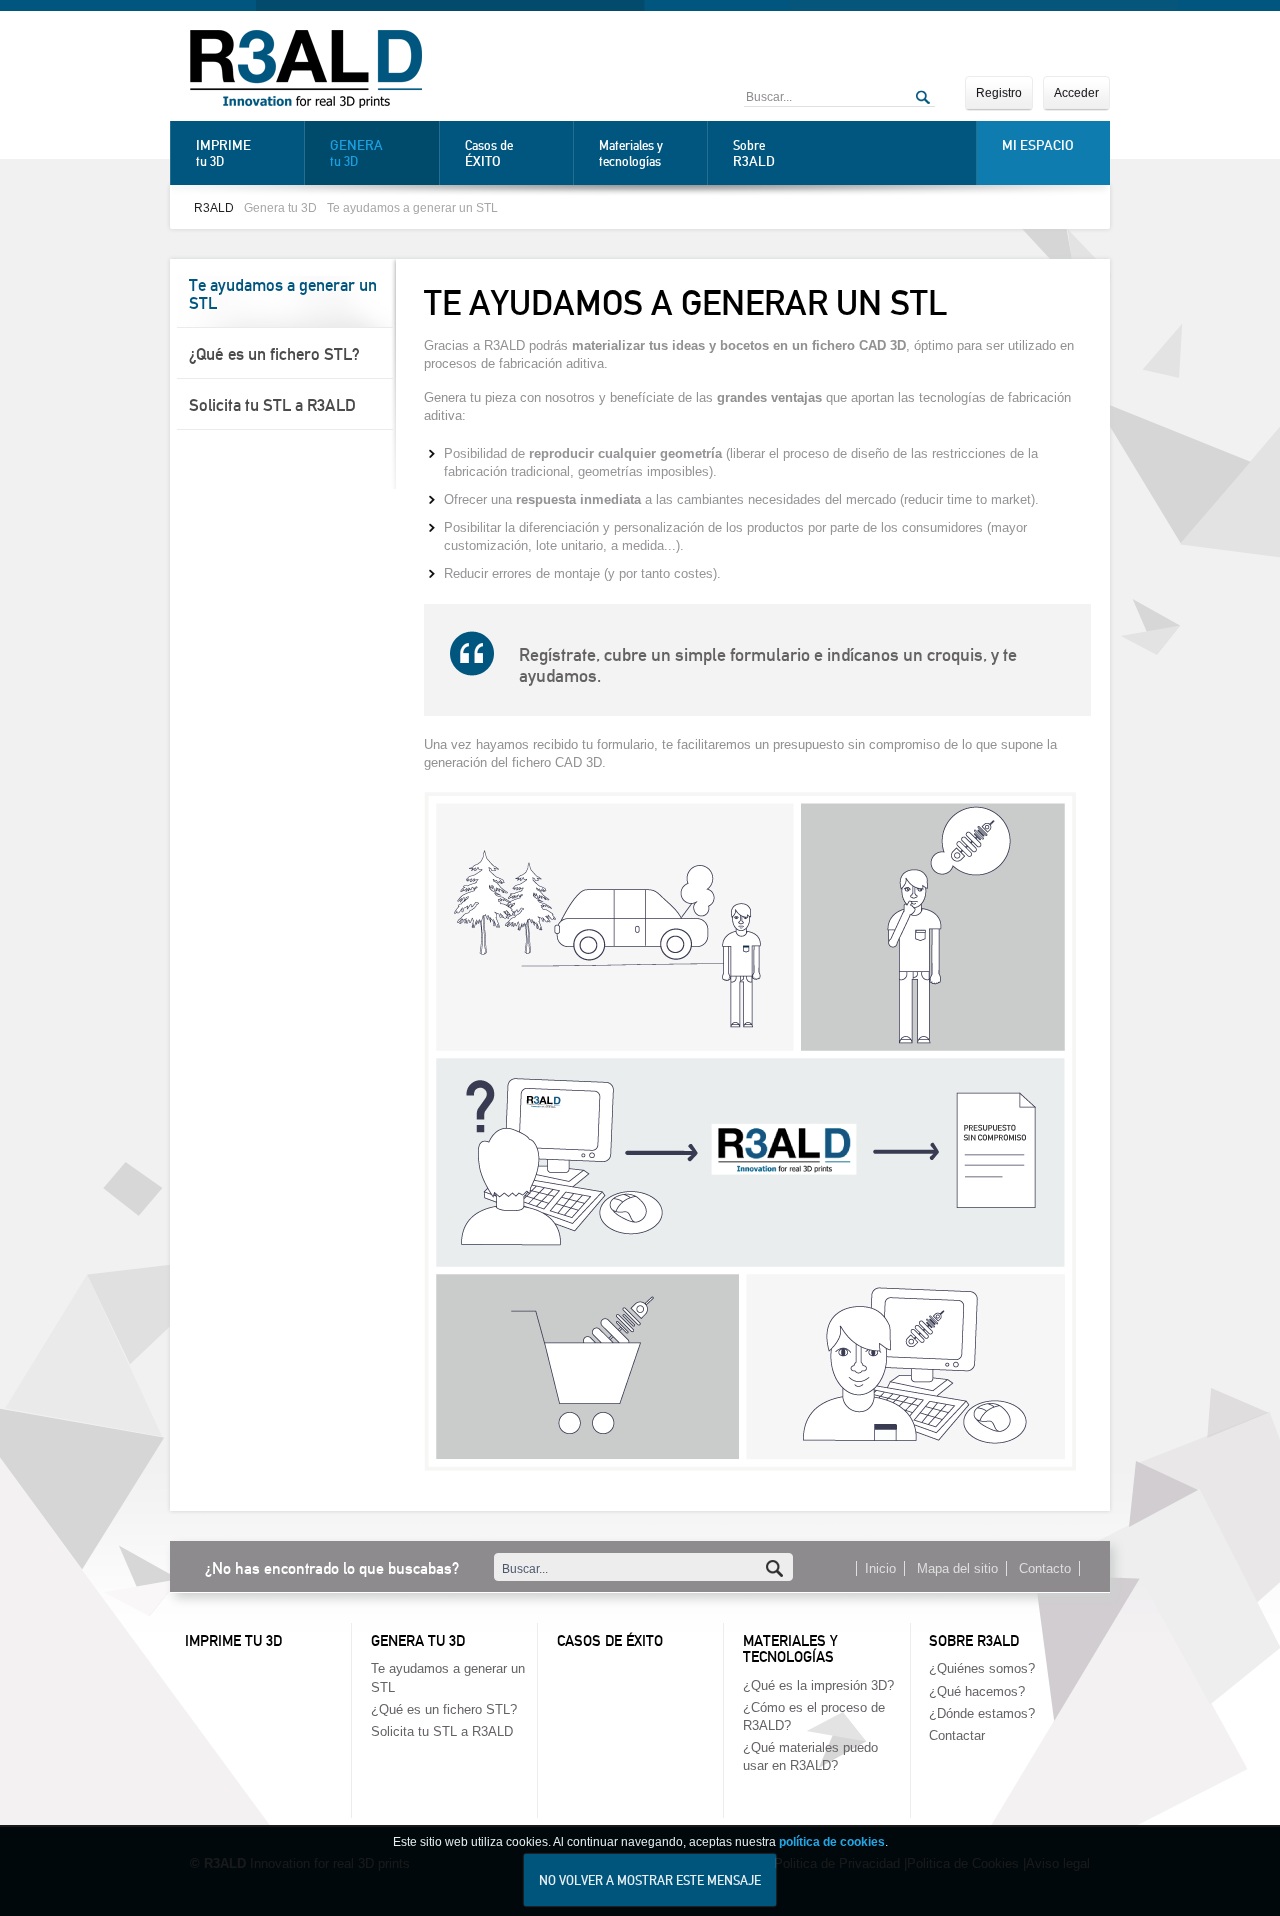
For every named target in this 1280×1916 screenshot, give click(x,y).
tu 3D (223, 153)
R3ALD (214, 207)
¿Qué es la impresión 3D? (818, 1685)
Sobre (754, 153)
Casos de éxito (610, 1641)
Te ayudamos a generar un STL (412, 207)
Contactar (957, 1735)
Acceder (1076, 93)
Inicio (880, 1568)
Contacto (1045, 1568)
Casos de (489, 153)
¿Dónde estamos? (982, 1713)
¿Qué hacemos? (977, 1691)
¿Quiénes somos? (982, 1668)
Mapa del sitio (957, 1568)
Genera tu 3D (280, 207)
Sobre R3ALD (974, 1641)
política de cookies (832, 1842)
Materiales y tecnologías (631, 153)
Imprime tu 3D (233, 1641)
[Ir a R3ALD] (306, 71)
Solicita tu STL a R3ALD (272, 405)
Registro (999, 93)
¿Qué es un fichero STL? (274, 354)
